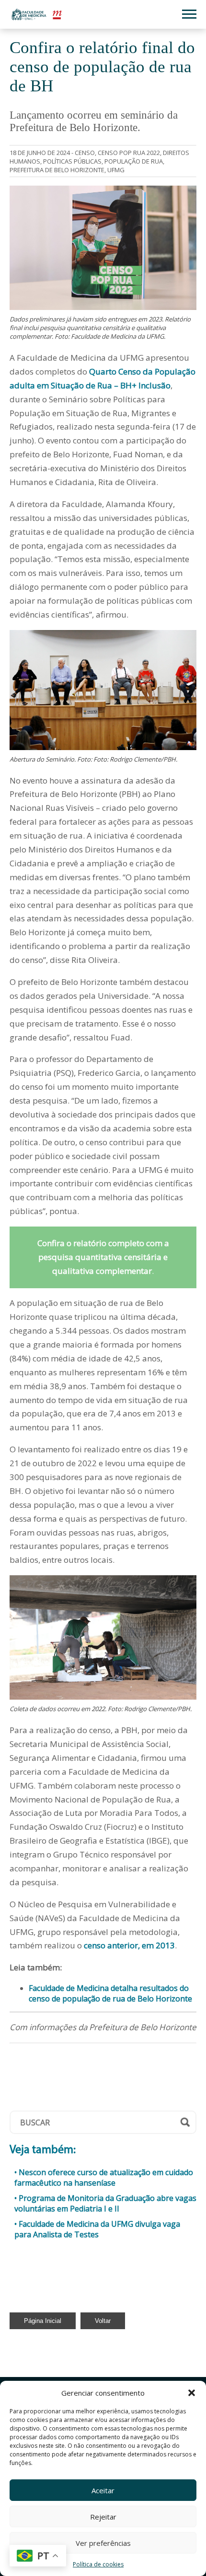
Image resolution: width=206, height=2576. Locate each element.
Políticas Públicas (72, 161)
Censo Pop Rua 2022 (129, 153)
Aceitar (103, 2490)
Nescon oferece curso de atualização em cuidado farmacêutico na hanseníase (104, 2178)
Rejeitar (103, 2517)
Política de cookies (98, 2564)
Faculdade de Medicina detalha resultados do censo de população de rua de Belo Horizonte (110, 1993)
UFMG (116, 170)
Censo (85, 153)
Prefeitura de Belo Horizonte (57, 170)
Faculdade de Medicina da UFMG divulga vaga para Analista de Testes (97, 2229)
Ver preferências (103, 2543)
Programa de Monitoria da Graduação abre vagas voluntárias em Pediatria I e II (105, 2203)
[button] (192, 2393)
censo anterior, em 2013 (129, 1945)
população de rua (134, 161)
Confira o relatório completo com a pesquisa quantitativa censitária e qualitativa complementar (103, 1257)
